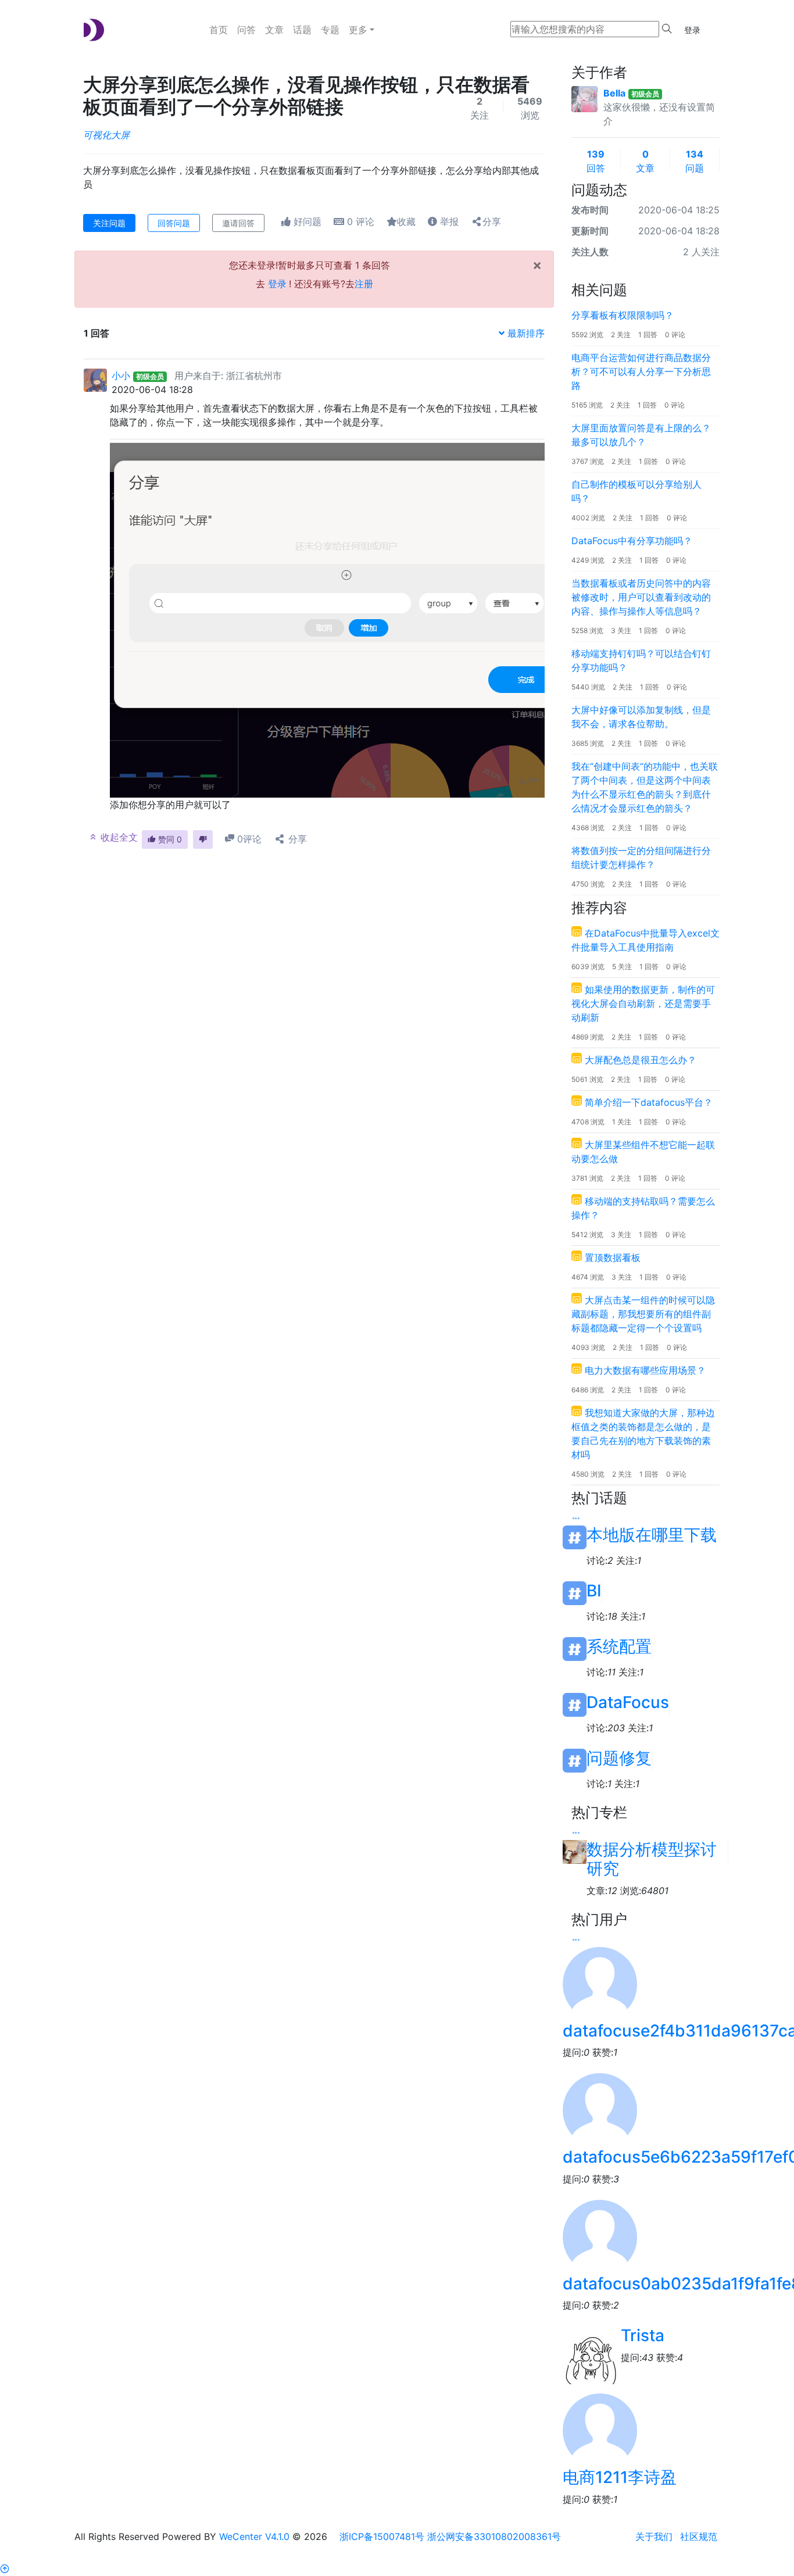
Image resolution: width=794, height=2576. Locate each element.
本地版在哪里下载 (652, 1535)
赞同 (169, 839)
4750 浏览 (588, 884)
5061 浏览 (587, 1079)
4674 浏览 (588, 1277)
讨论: (600, 1560)
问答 (246, 30)
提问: (576, 2052)
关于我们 (654, 2536)
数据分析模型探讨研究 (652, 1852)
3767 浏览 (588, 461)
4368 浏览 (588, 828)
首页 (219, 30)
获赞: (605, 2052)
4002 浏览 (588, 518)
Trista (643, 2335)
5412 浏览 (587, 1235)
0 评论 (675, 335)
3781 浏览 (587, 1178)
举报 (448, 221)
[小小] (95, 379)
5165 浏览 (587, 405)
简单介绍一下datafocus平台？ (649, 1102)
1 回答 (648, 335)
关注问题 (109, 223)
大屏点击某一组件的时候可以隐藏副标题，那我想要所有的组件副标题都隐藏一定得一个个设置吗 (643, 1314)
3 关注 (621, 630)
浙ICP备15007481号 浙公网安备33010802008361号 (450, 2536)
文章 (274, 30)
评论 (361, 221)
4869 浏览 (588, 1037)
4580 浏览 (588, 1474)
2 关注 (621, 335)
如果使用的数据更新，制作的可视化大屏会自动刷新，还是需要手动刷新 (643, 1003)
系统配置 (619, 1647)
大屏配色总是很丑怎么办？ (641, 1060)
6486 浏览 (588, 1390)
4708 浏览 (588, 1122)
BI (594, 1591)
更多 (358, 30)
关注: (629, 1560)
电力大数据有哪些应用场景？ (645, 1370)
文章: (602, 1891)
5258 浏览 (587, 630)
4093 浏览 (588, 1347)
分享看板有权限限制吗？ (623, 315)
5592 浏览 (587, 335)
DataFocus (628, 1703)
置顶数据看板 (613, 1257)
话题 (302, 30)
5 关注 (622, 967)
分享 (492, 221)
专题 (330, 30)
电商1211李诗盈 (620, 2477)
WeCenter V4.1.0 (254, 2536)
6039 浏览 (588, 967)
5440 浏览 (588, 687)
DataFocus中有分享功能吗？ (632, 541)
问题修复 (619, 1758)
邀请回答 (238, 223)
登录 (692, 30)
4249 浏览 (588, 560)
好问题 (306, 221)
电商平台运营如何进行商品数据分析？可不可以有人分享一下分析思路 (641, 371)
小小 (121, 376)
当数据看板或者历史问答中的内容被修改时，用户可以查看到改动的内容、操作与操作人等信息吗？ (641, 597)
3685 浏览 (588, 743)
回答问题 (174, 223)
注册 (364, 284)
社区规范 (699, 2536)
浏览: (644, 1891)
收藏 (406, 221)
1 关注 (622, 1122)
